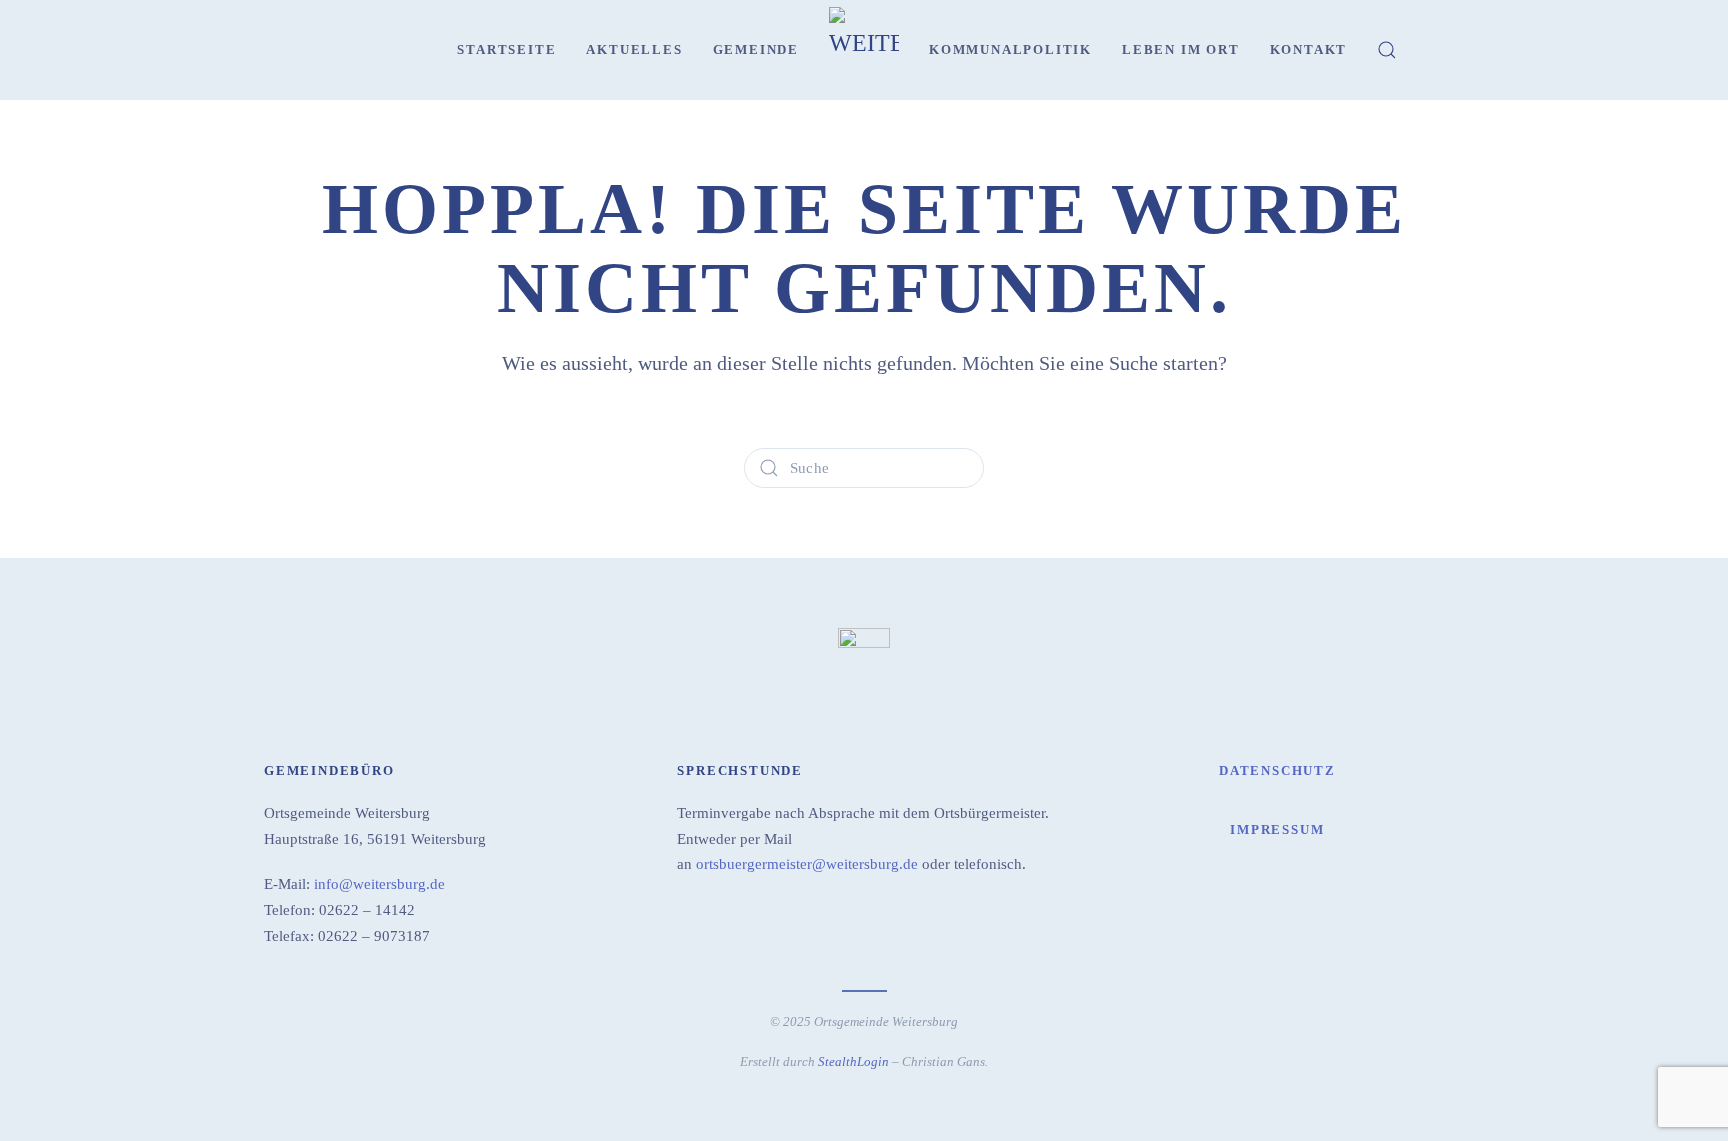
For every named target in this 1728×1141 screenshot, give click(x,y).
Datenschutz (1277, 770)
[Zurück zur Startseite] (864, 50)
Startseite (506, 49)
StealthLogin (853, 1061)
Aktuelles (634, 49)
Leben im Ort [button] (1181, 49)
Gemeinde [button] (756, 49)
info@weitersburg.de (379, 884)
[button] (1387, 50)
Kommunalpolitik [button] (1010, 49)
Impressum (1277, 829)
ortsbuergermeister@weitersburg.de (807, 864)
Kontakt (1309, 49)
